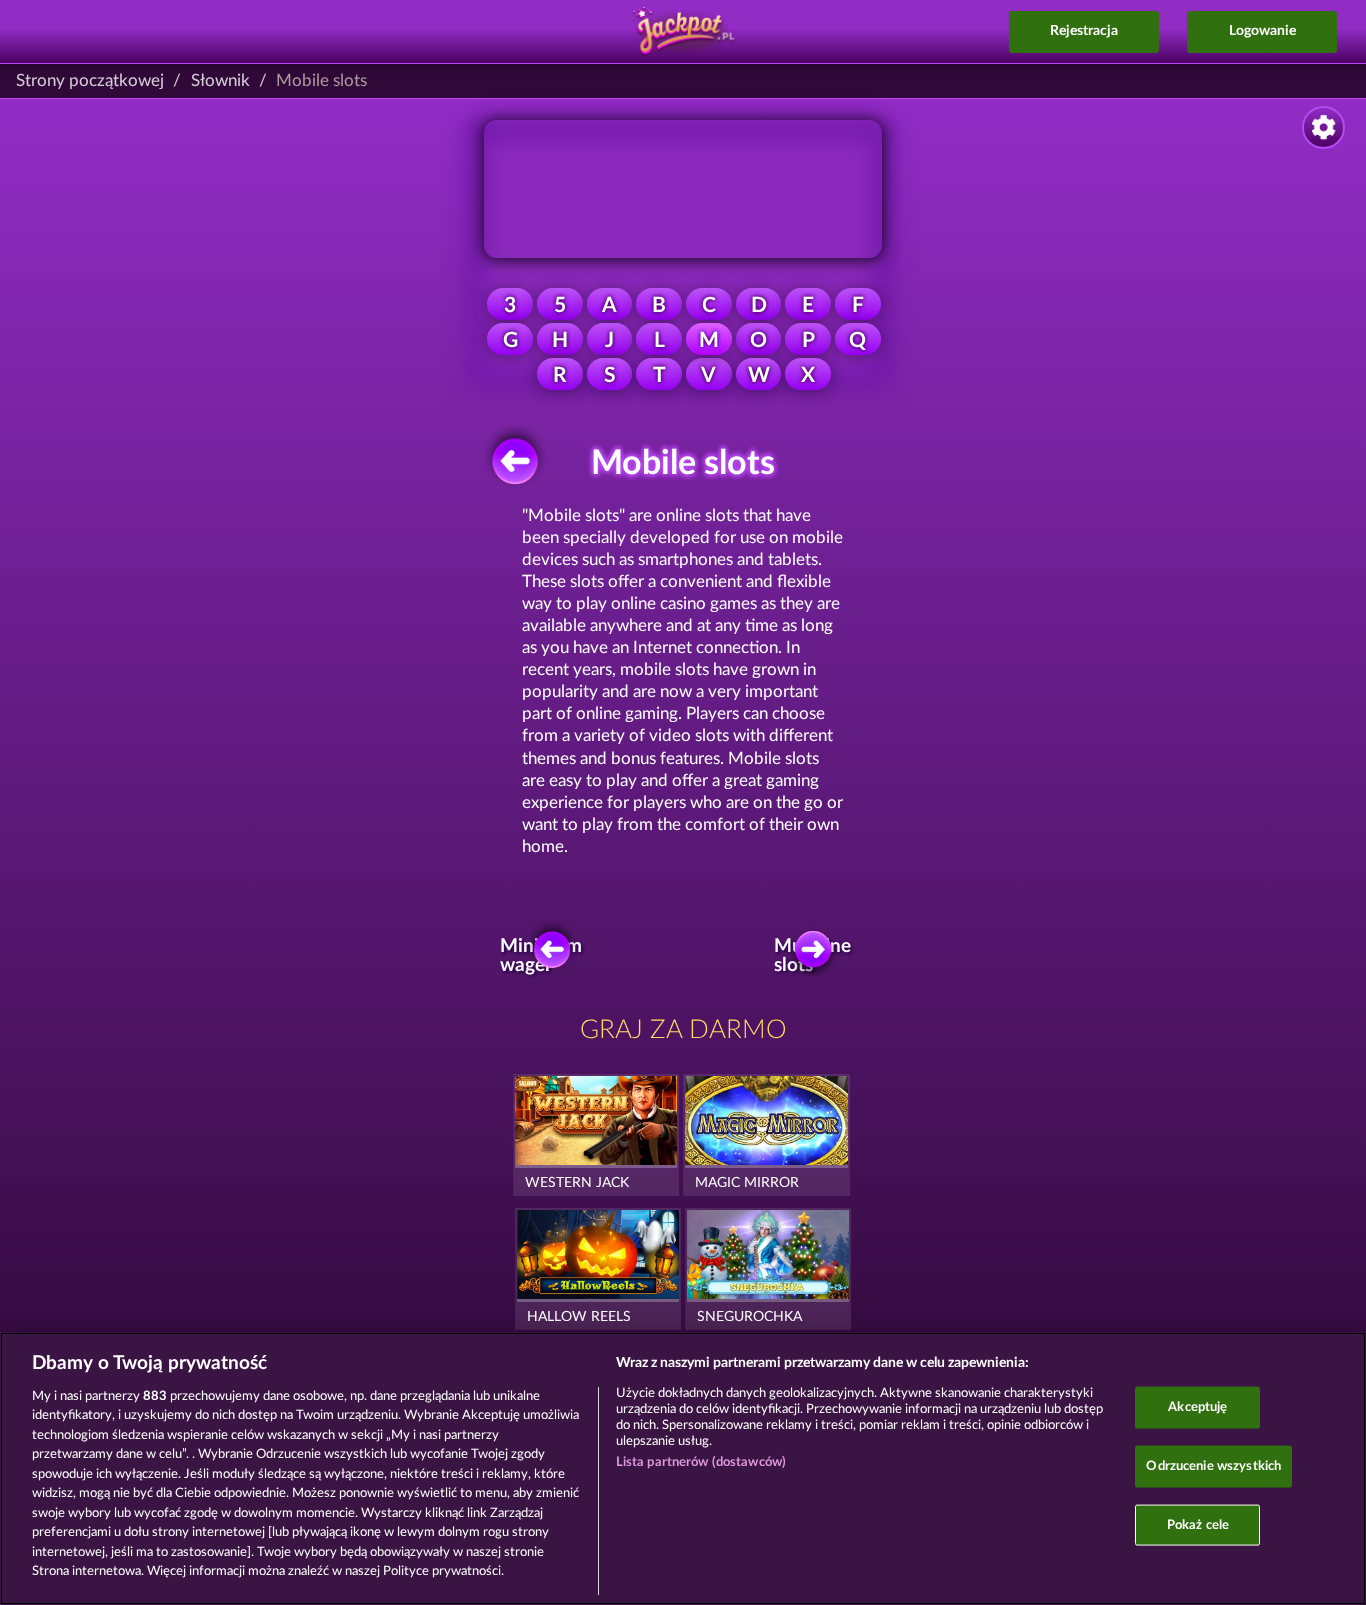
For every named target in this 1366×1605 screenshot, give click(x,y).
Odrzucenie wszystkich (1213, 1466)
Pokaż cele (1198, 1524)
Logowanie (1262, 31)
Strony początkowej (90, 80)
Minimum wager (547, 956)
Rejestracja (1084, 31)
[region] (683, 1468)
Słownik (220, 80)
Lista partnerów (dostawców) (701, 1462)
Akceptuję (1197, 1407)
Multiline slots (818, 956)
